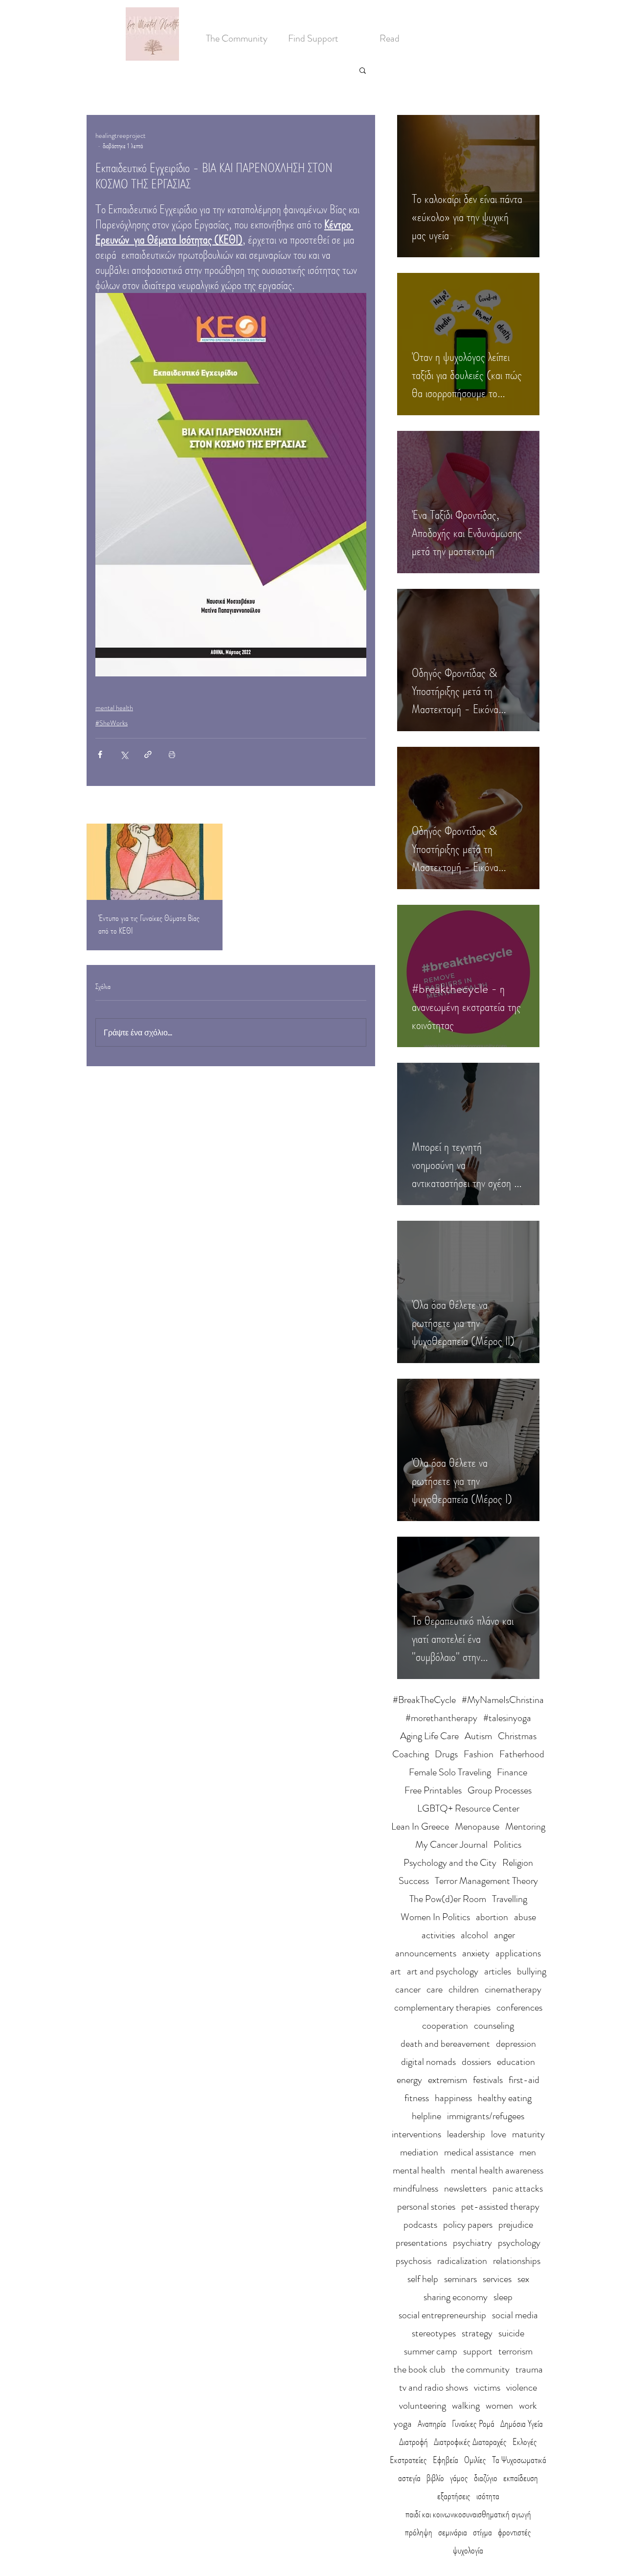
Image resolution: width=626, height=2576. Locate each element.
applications (518, 1953)
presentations (421, 2243)
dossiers (476, 2062)
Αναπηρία (432, 2424)
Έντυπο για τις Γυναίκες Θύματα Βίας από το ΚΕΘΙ (149, 924)
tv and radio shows (434, 2387)
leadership (466, 2134)
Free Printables (433, 1790)
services (497, 2279)
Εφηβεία (446, 2460)
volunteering (423, 2406)
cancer (408, 1989)
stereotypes (434, 2333)
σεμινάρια (453, 2532)
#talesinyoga (507, 1718)
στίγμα (482, 2532)
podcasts (420, 2225)
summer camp (431, 2351)
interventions (416, 2134)
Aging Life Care (429, 1736)
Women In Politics (435, 1917)
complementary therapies (442, 2007)
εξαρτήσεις (454, 2496)
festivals (488, 2080)
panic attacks (518, 2188)
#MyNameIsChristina (503, 1700)
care (435, 1989)
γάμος (459, 2478)
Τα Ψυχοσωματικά (519, 2460)
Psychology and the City (450, 1863)
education (516, 2062)
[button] (363, 70)
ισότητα (488, 2496)
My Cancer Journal (451, 1845)
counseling (494, 2026)
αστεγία (409, 2478)
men (528, 2152)
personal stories (426, 2206)
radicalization (462, 2261)
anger (504, 1935)
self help (423, 2279)
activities (438, 1935)
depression (516, 2044)
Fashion (479, 1754)
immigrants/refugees (486, 2116)
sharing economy (456, 2297)
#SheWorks (112, 723)
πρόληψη (419, 2532)
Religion (518, 1863)
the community (481, 2369)
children (464, 1989)
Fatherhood (522, 1754)
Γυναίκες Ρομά (473, 2424)
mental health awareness (497, 2170)
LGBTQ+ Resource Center (468, 1808)
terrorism (515, 2351)
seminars (460, 2279)
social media (515, 2315)
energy (409, 2080)
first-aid (524, 2080)
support (478, 2351)
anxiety (476, 1953)
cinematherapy (513, 1989)
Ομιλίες (475, 2460)
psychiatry (472, 2243)
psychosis (414, 2261)
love (499, 2134)
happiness (453, 2098)
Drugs (446, 1754)
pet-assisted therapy (500, 2206)
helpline (426, 2116)
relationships (517, 2261)
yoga (403, 2424)
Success (414, 1881)
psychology (519, 2243)
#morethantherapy (441, 1718)
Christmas (517, 1736)
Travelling (510, 1899)
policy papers (468, 2225)
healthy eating (505, 2098)
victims (487, 2387)
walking (466, 2406)
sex (523, 2279)
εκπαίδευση (521, 2478)
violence (522, 2387)
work (528, 2406)
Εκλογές (525, 2442)
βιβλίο (435, 2478)
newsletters (465, 2188)
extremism (447, 2080)
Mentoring (525, 1826)
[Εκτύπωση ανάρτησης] (172, 754)
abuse (525, 1917)
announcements (426, 1953)
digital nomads (428, 2062)
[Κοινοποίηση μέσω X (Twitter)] (124, 754)
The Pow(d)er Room (448, 1899)
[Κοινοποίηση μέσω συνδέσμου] (148, 754)
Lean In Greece (420, 1826)
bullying (532, 1971)
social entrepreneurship (442, 2315)
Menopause (477, 1826)
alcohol (474, 1935)
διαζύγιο (486, 2478)
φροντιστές (514, 2532)
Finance (512, 1772)
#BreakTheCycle (424, 1700)
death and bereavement (445, 2044)
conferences (519, 2007)
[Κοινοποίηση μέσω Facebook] (100, 754)
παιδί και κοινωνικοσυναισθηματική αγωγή (468, 2514)
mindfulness (416, 2188)
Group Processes (500, 1790)
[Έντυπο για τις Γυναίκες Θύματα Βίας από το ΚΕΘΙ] (155, 862)
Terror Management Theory (486, 1881)
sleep (503, 2297)
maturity (528, 2134)
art (396, 1971)
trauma (529, 2369)
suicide (511, 2333)
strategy (477, 2333)
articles (498, 1971)
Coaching (411, 1754)
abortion (492, 1917)
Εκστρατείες (408, 2460)
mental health (114, 708)
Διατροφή (414, 2442)
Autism (478, 1736)
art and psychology (443, 1971)
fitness (417, 2098)
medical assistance (479, 2152)
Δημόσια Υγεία (522, 2424)
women (499, 2406)
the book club (420, 2369)
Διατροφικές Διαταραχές (470, 2442)
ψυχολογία (468, 2550)
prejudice (516, 2225)
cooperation (445, 2026)
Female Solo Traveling (450, 1772)
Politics (507, 1845)
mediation (419, 2152)
